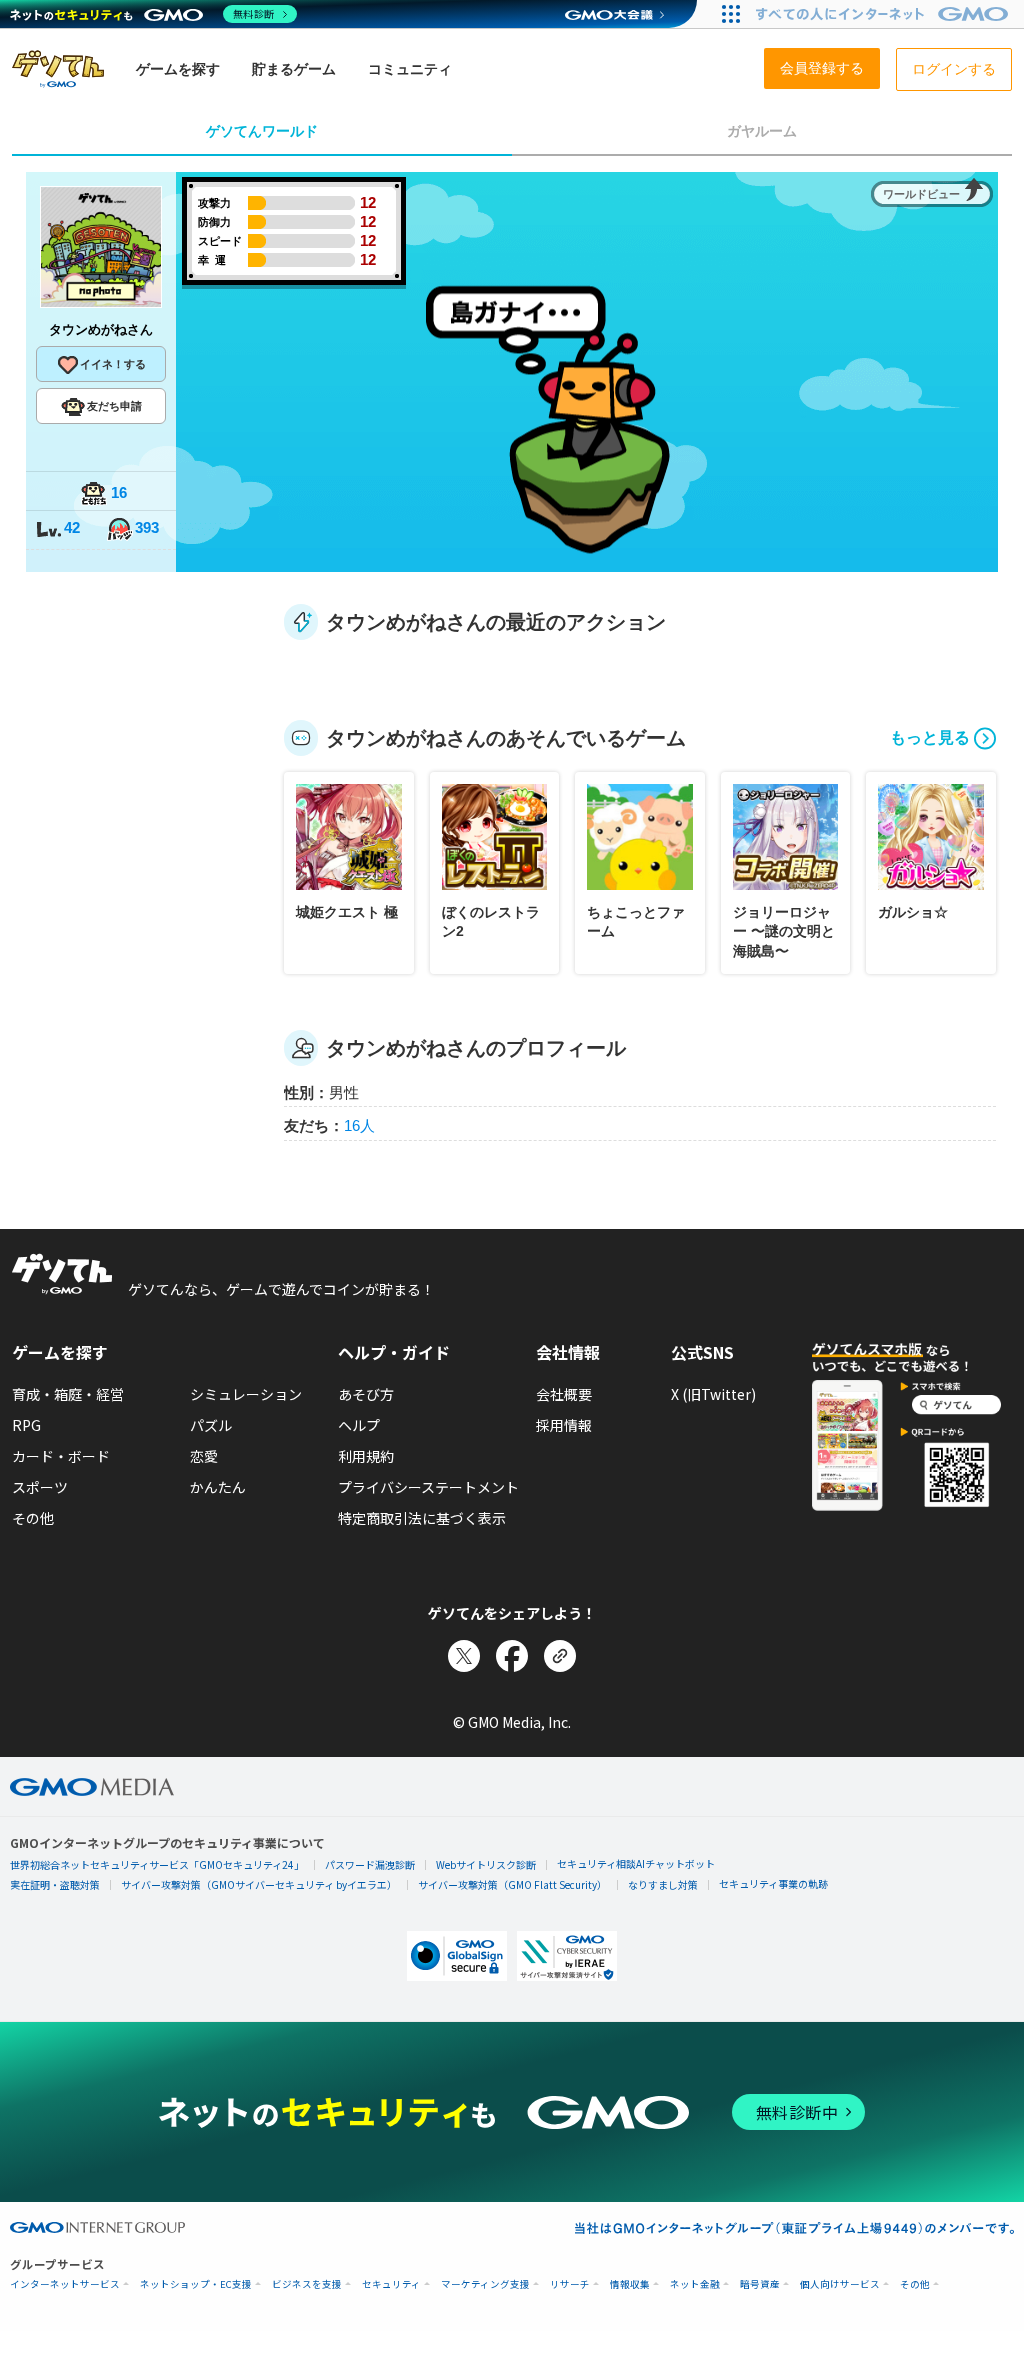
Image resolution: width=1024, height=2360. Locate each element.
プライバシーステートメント (428, 1487)
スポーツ (40, 1487)
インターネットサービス (65, 2284)
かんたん (218, 1487)
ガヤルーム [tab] (762, 131)
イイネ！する (113, 364)
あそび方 (366, 1394)
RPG (26, 1425)
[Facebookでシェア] (512, 1656)
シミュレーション (246, 1394)
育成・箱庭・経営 (68, 1394)
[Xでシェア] (464, 1656)
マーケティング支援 (485, 2284)
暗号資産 (760, 2284)
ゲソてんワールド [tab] (262, 131)
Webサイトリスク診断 (486, 1864)
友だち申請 (114, 406)
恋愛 (204, 1456)
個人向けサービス (840, 2284)
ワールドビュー (921, 194)
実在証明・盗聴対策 (55, 1884)
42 (72, 527)
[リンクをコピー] (560, 1656)
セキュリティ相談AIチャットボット (636, 1863)
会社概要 (564, 1394)
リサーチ (570, 2284)
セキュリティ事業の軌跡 (773, 1883)
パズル (211, 1425)
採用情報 (564, 1425)
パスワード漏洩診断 (370, 1864)
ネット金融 (695, 2284)
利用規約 (366, 1456)
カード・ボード (61, 1456)
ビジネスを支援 (307, 2284)
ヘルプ (359, 1425)
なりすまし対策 (663, 1884)
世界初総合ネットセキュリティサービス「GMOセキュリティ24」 (157, 1864)
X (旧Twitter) (713, 1394)
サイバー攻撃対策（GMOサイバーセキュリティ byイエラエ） (259, 1884)
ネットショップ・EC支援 (196, 2284)
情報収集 (630, 2284)
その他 (33, 1518)
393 (147, 527)
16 (119, 492)
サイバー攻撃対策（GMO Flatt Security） (512, 1884)
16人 (359, 1125)
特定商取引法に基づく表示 (422, 1518)
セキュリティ (391, 2284)
